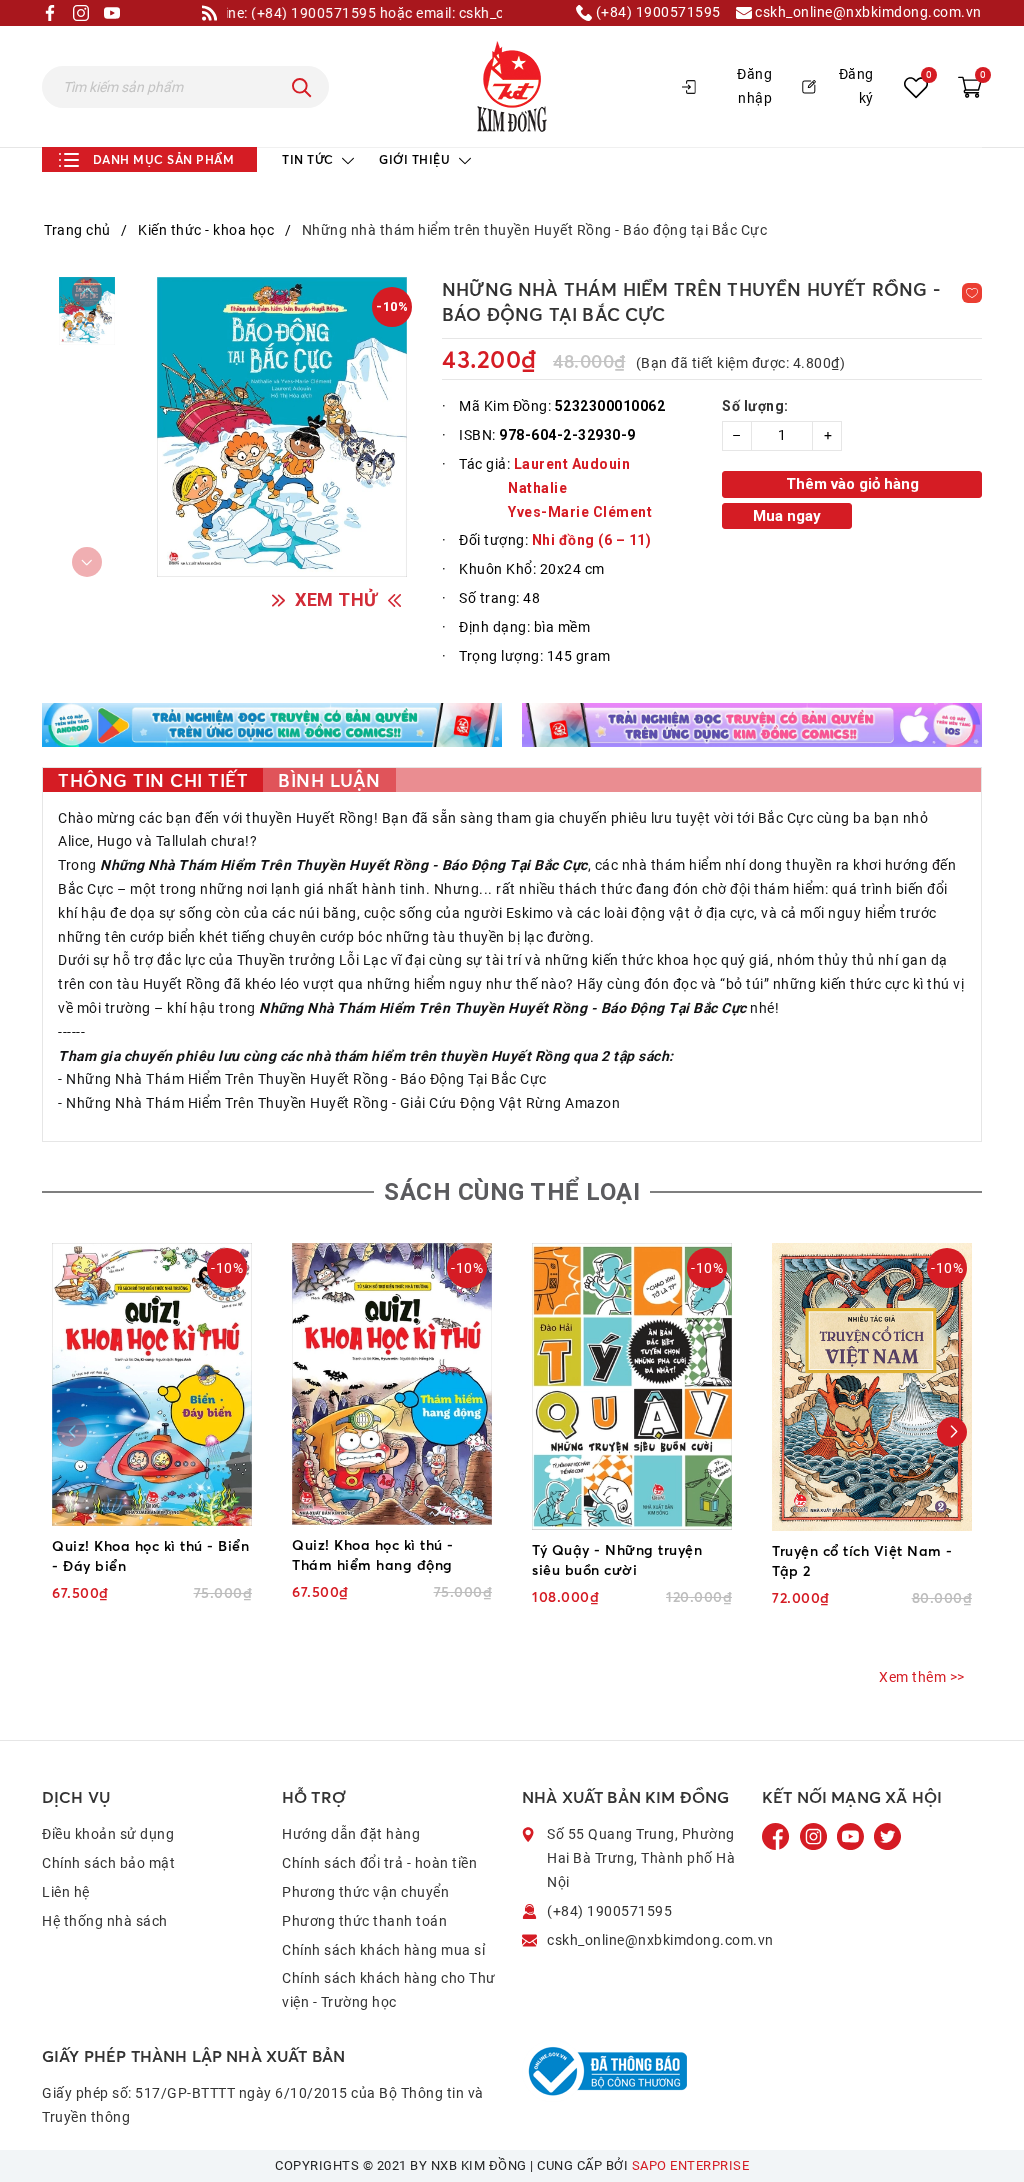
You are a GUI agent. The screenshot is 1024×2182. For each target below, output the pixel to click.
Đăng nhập (754, 86)
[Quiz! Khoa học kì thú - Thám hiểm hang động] (392, 1384)
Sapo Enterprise (691, 2165)
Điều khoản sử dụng (108, 1834)
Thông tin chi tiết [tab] (153, 780)
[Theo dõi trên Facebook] (778, 1836)
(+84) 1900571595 (656, 12)
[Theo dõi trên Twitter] (887, 1836)
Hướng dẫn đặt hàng (351, 1834)
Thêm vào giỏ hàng (852, 484)
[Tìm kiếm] (302, 87)
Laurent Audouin (572, 464)
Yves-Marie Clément (579, 512)
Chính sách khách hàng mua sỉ (383, 1950)
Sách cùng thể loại (512, 1192)
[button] (952, 1432)
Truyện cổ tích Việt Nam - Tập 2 (862, 1560)
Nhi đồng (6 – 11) (592, 540)
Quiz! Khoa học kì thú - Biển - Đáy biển (150, 1555)
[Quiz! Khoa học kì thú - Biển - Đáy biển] (152, 1384)
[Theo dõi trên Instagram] (815, 1836)
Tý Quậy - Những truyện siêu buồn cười (617, 1559)
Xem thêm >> (922, 1677)
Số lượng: (755, 406)
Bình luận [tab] (329, 780)
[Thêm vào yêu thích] (972, 293)
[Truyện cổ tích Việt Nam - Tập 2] (872, 1387)
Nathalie (537, 488)
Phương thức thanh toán (364, 1921)
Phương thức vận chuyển (365, 1892)
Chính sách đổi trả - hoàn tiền (379, 1863)
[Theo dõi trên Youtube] (852, 1836)
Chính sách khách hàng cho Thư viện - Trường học (389, 1990)
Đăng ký (856, 86)
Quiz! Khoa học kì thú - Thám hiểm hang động (373, 1554)
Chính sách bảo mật (108, 1863)
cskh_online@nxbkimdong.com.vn (867, 12)
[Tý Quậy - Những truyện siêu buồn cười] (632, 1386)
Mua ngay (787, 516)
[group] (282, 427)
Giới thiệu (416, 159)
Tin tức (309, 159)
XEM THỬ (336, 599)
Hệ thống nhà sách (105, 1921)
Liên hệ (66, 1892)
